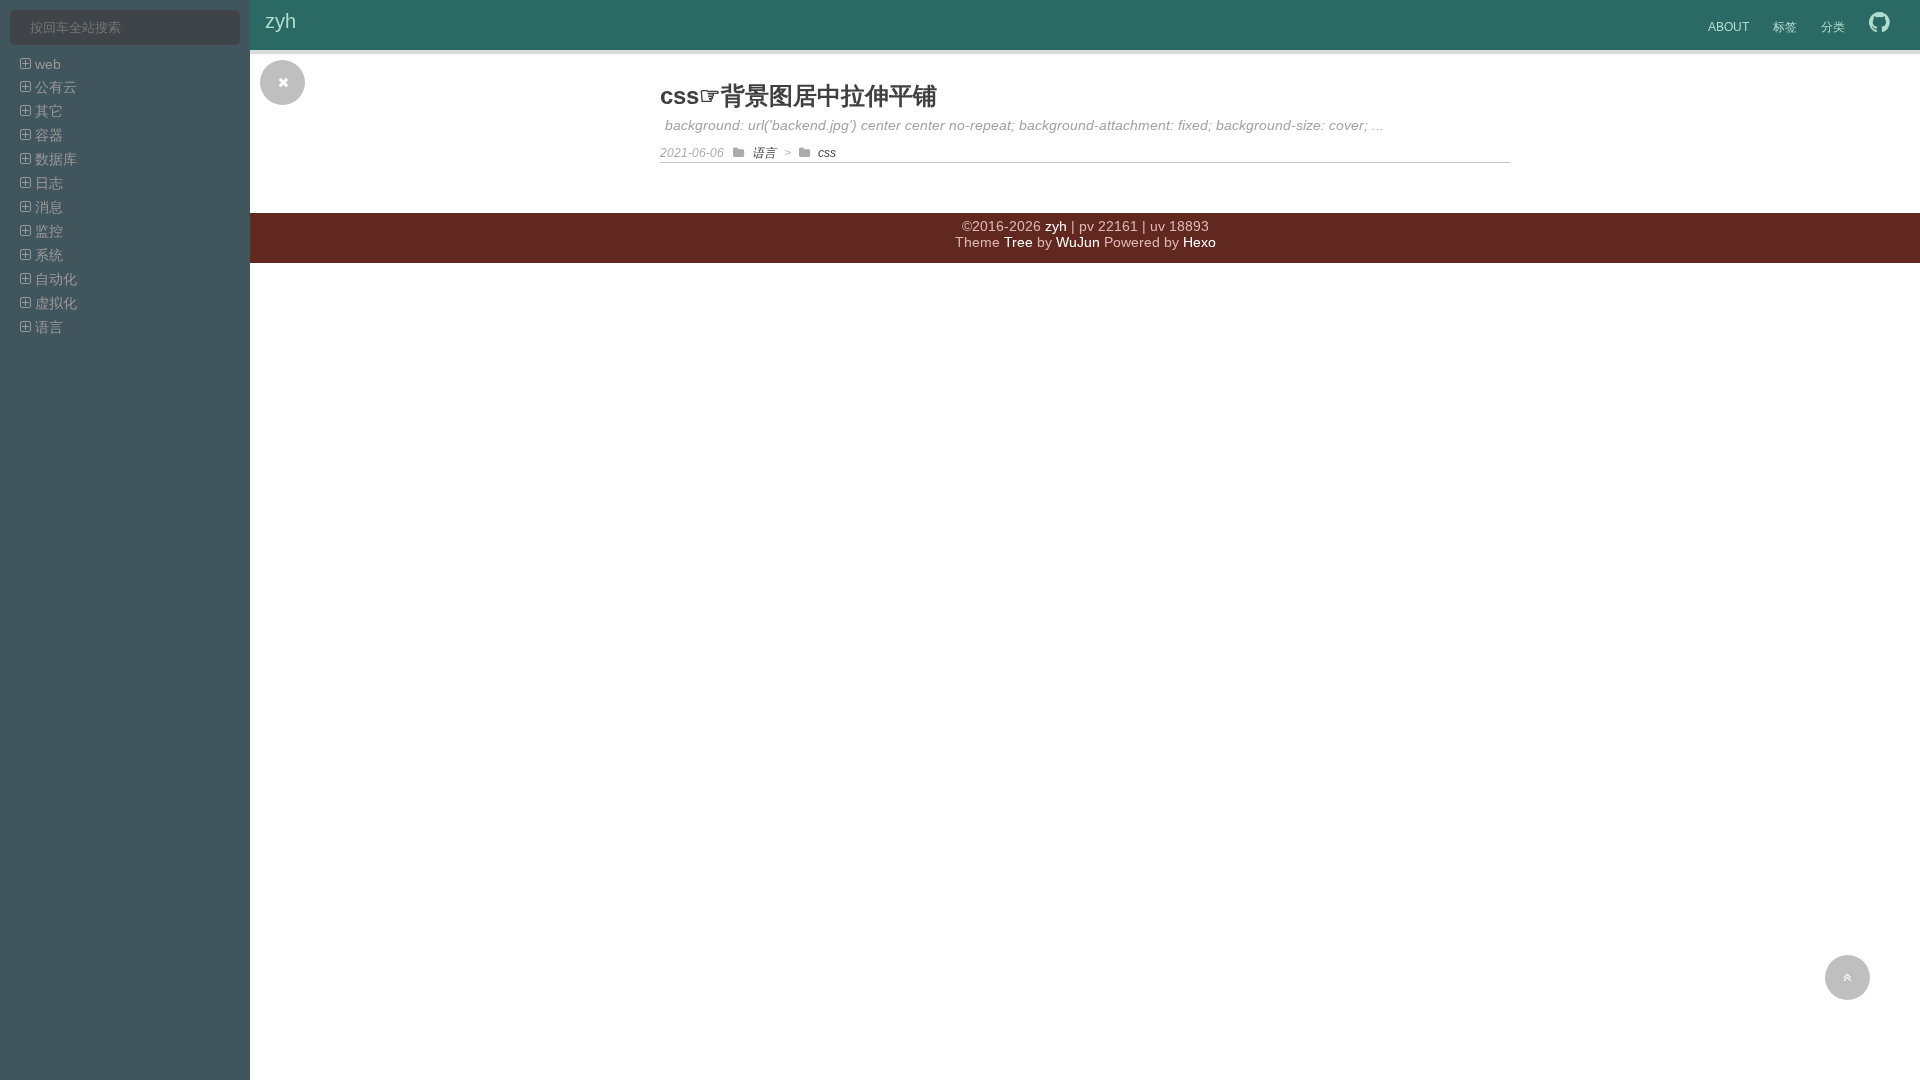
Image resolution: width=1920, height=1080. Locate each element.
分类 (1833, 27)
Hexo (1199, 242)
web (46, 64)
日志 (47, 183)
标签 (1785, 27)
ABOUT (1728, 27)
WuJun (1078, 242)
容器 (47, 135)
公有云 (54, 87)
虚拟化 (54, 303)
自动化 (54, 279)
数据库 (54, 159)
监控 (47, 231)
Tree (1018, 242)
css (827, 153)
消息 (47, 207)
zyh (280, 21)
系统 (47, 255)
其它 (47, 111)
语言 (47, 327)
